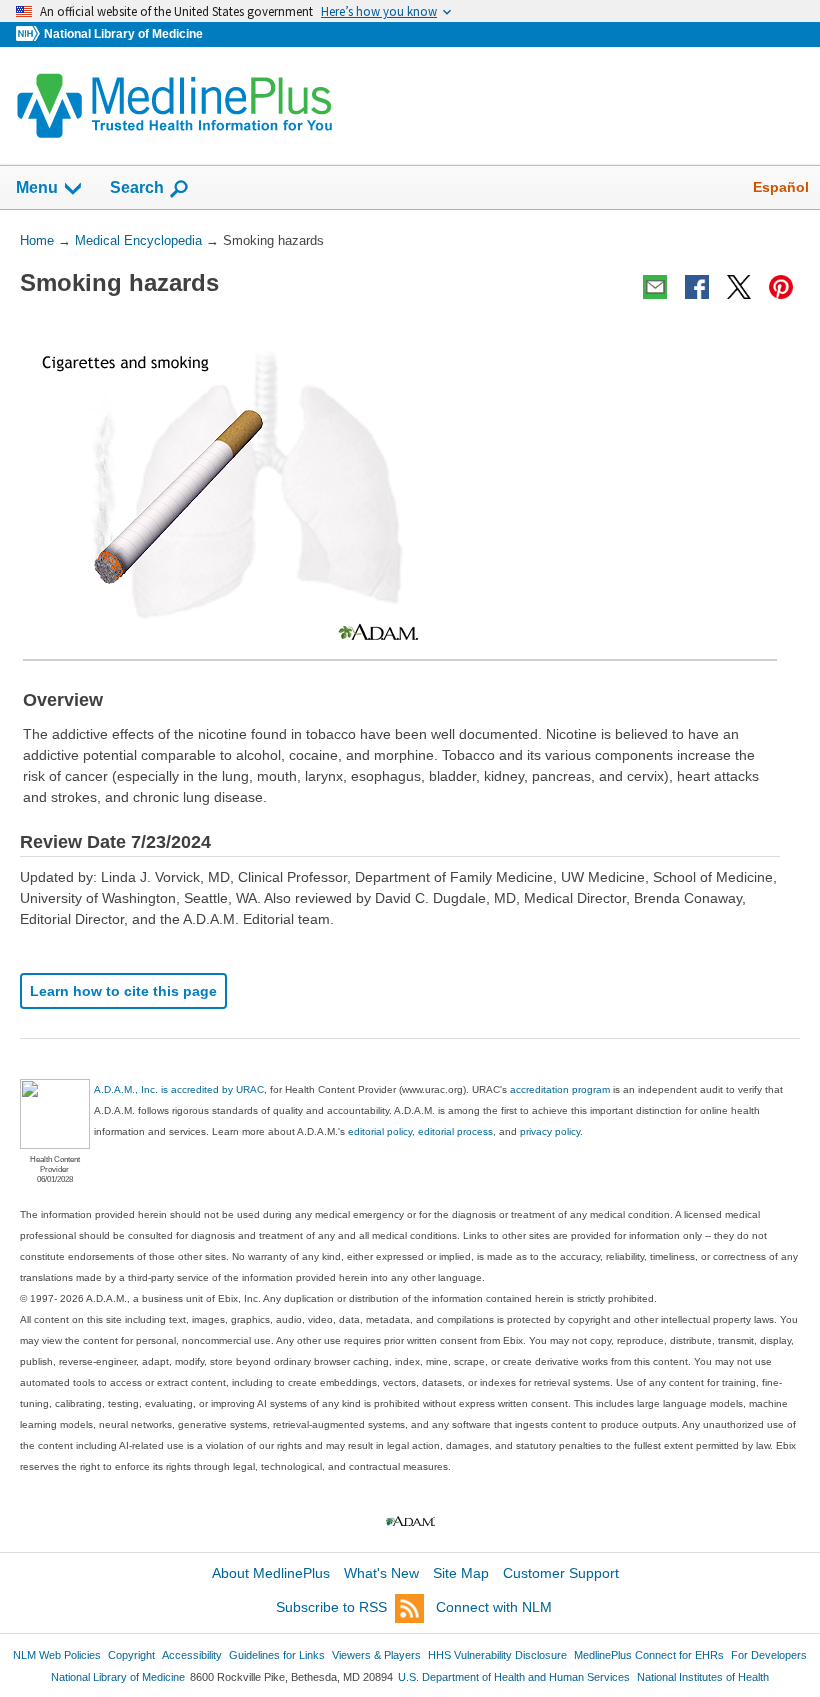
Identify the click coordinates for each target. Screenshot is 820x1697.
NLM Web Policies (57, 1655)
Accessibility (192, 1655)
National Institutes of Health (703, 1677)
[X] (739, 287)
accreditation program (560, 1089)
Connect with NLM (494, 1607)
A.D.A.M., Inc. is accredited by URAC (179, 1089)
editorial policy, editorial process (420, 1131)
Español (781, 187)
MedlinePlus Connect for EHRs (649, 1655)
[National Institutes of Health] (30, 34)
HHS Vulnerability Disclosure (497, 1655)
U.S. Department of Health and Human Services (514, 1677)
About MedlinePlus (271, 1573)
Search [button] (137, 187)
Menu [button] (37, 187)
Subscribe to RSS (331, 1607)
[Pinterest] (781, 287)
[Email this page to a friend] (655, 287)
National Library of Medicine (123, 34)
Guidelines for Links (277, 1655)
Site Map (461, 1573)
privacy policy (550, 1131)
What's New (381, 1573)
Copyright (131, 1655)
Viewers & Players (376, 1655)
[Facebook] (697, 287)
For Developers (769, 1655)
